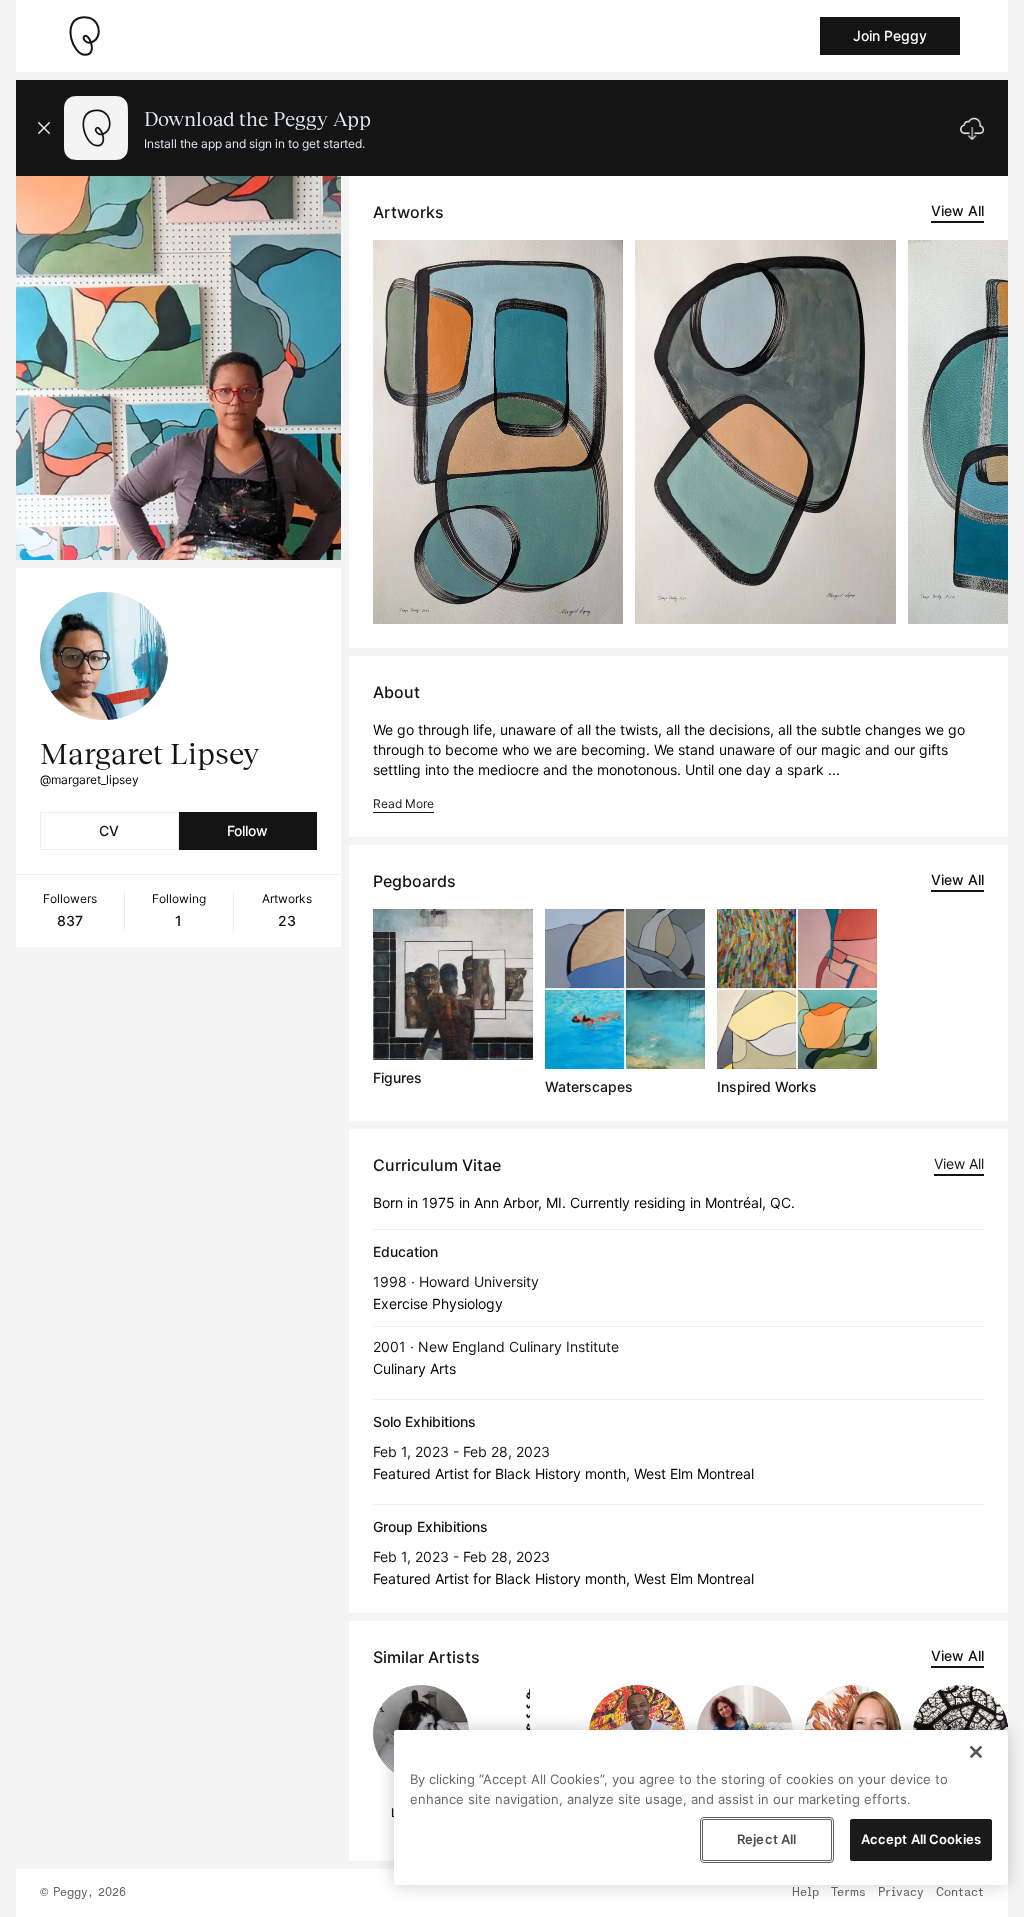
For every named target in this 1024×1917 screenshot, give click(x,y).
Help (805, 1893)
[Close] (976, 1752)
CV (109, 830)
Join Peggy (890, 35)
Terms (848, 1893)
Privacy (901, 1893)
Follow (247, 830)
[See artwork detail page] (498, 432)
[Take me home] (84, 36)
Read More (403, 803)
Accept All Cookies (921, 1839)
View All (957, 210)
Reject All (766, 1839)
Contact (960, 1893)
